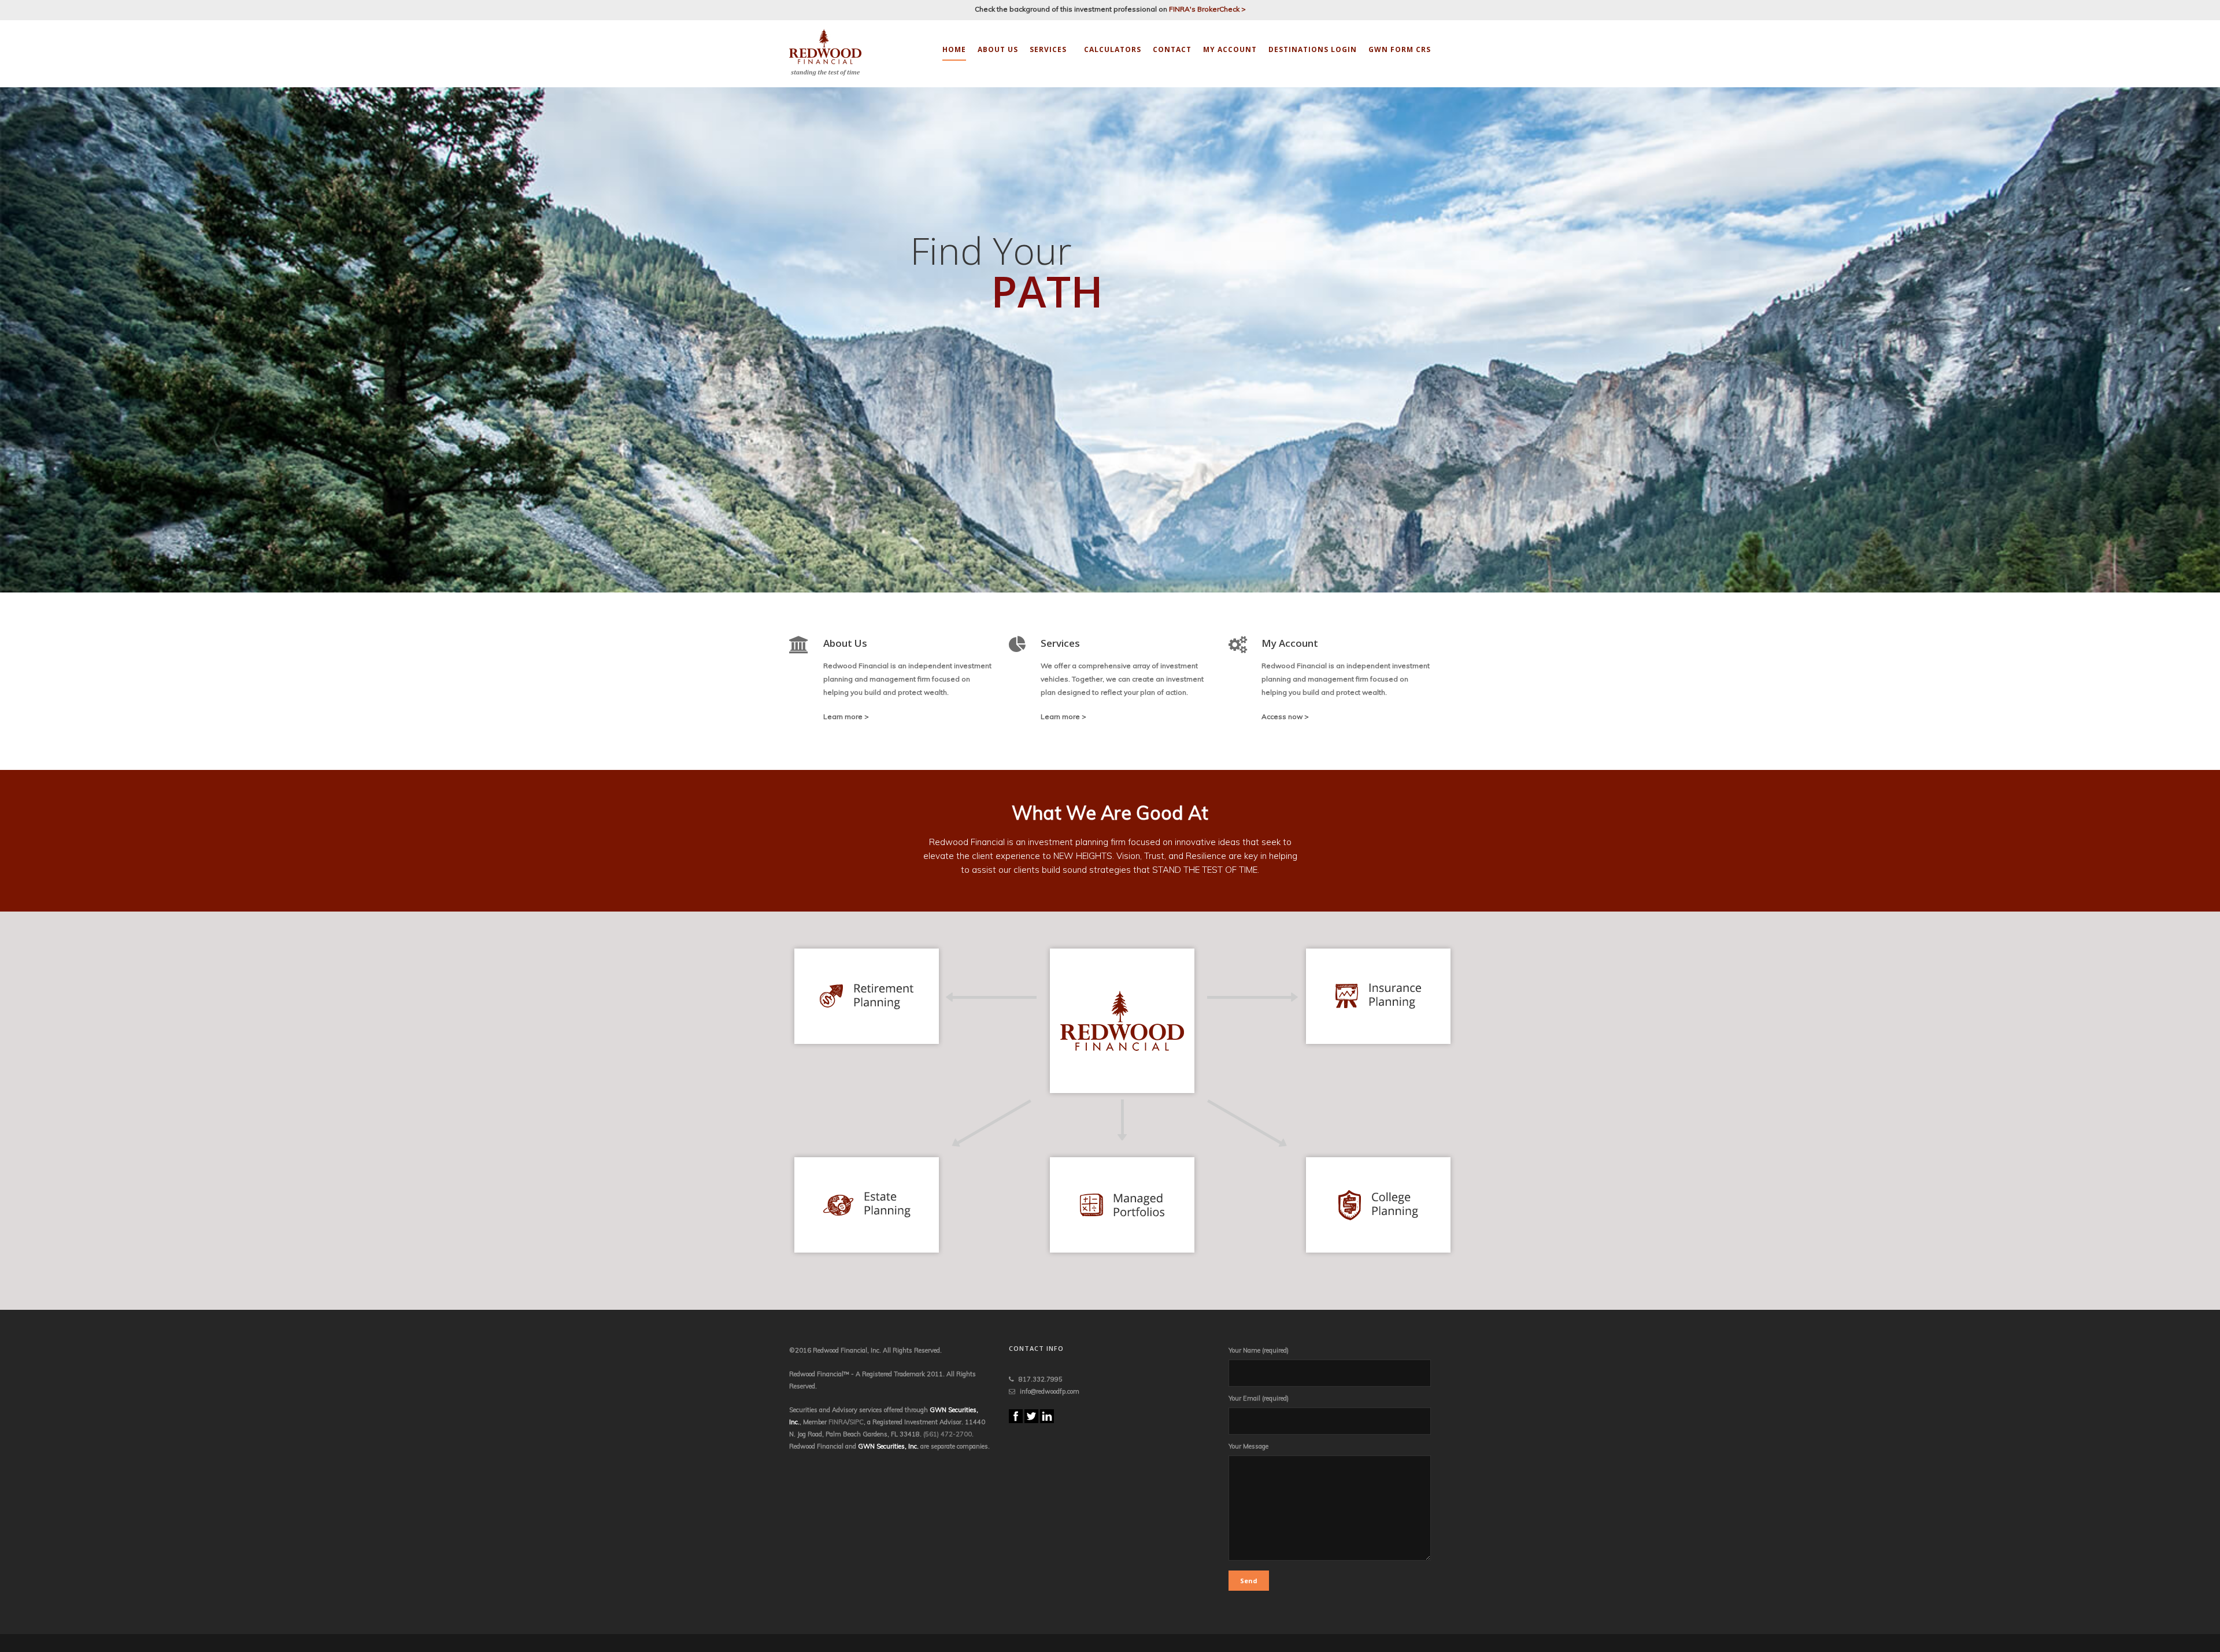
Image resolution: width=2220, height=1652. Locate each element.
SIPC (856, 1422)
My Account (1230, 49)
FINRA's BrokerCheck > (1207, 9)
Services (1048, 49)
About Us (998, 49)
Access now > (1285, 716)
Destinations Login (1313, 49)
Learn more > (846, 716)
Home (954, 49)
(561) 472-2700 (948, 1434)
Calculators (1113, 49)
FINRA (838, 1422)
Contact (1172, 49)
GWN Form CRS (1400, 49)
